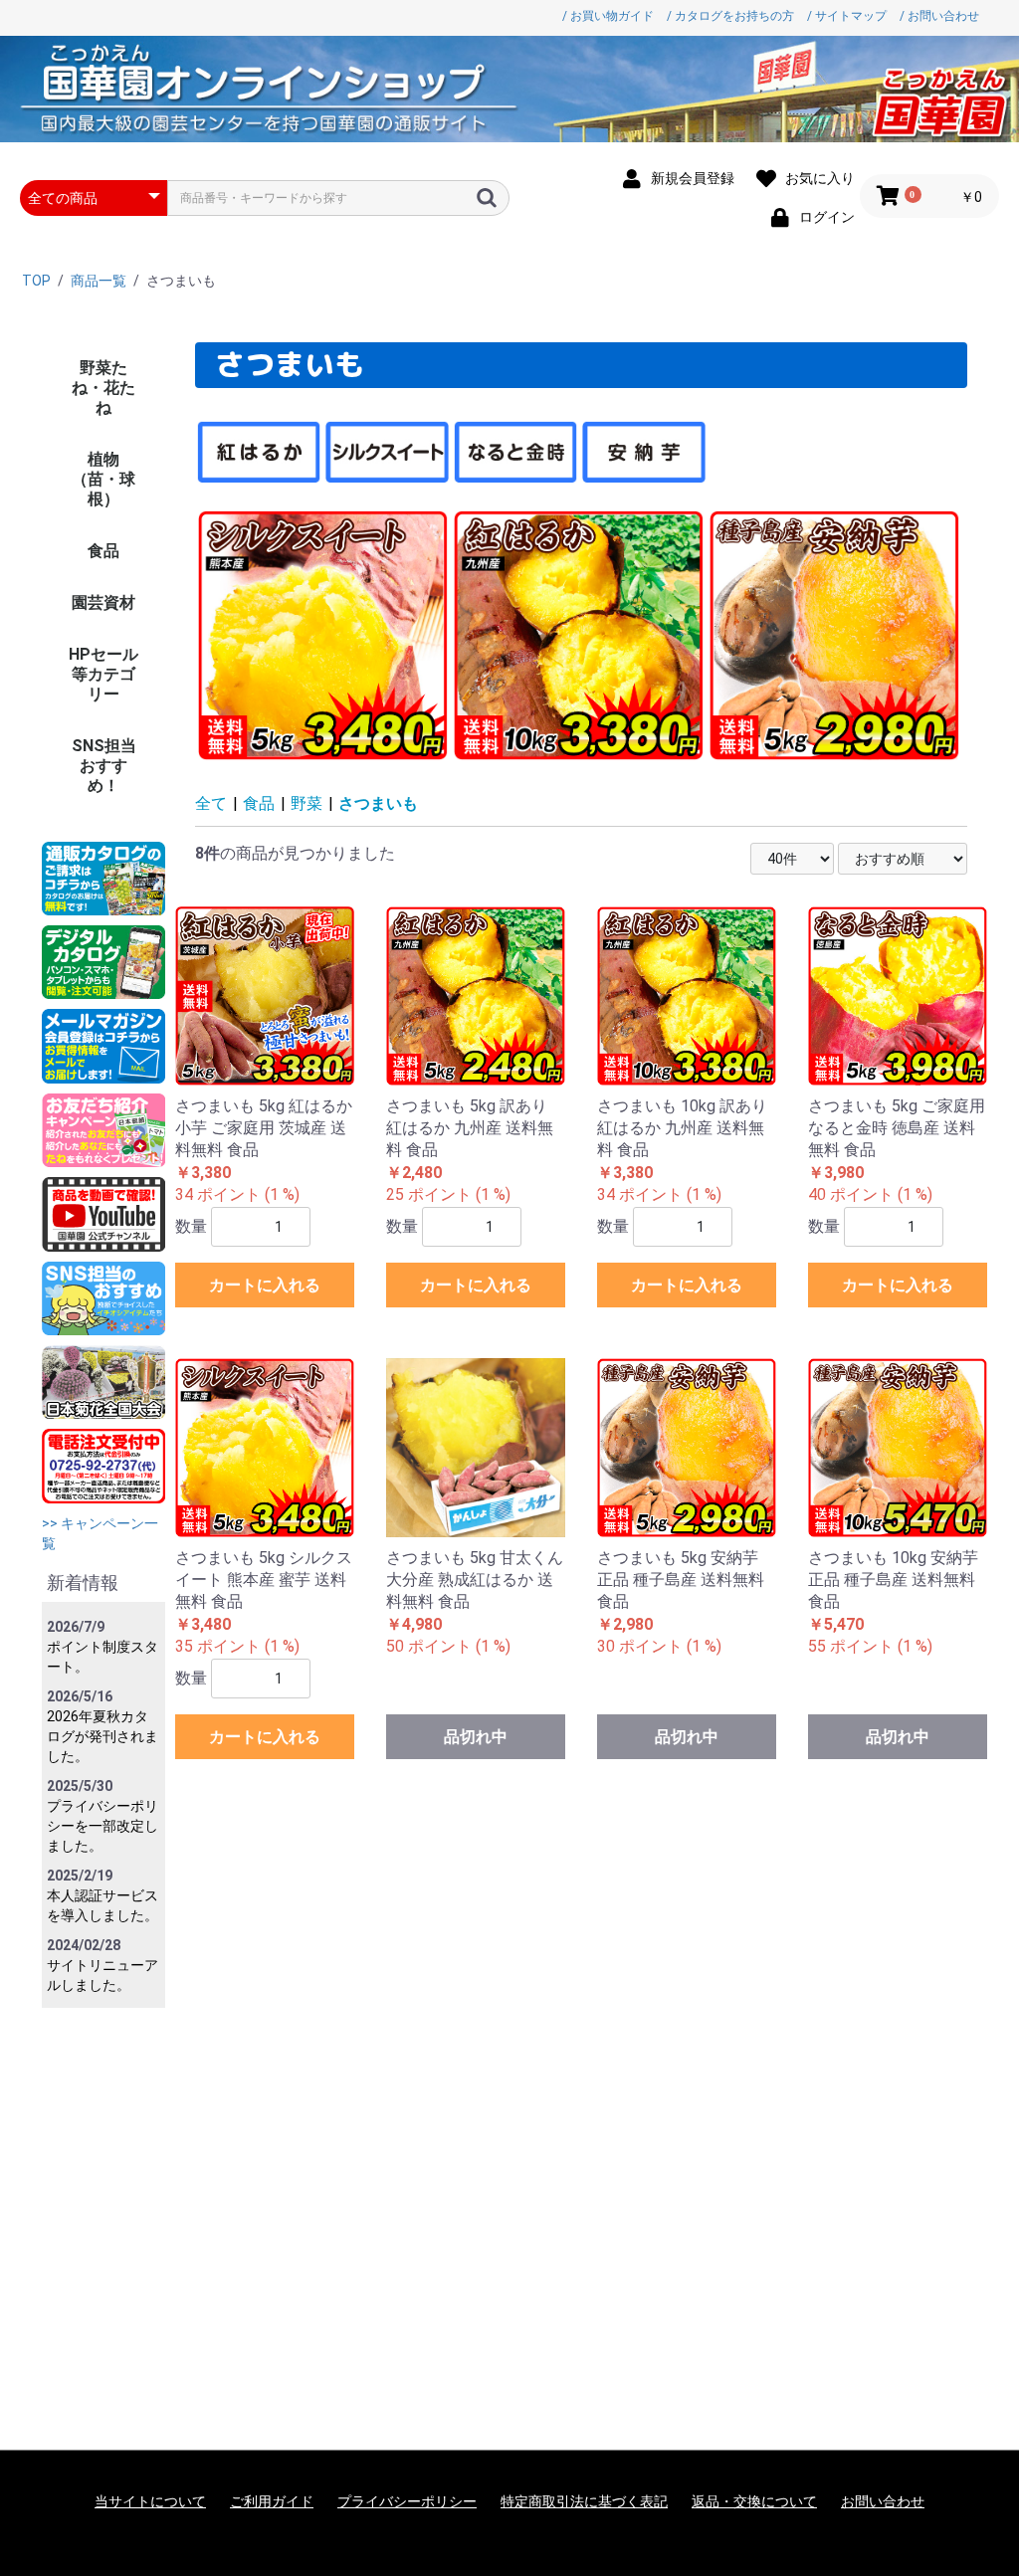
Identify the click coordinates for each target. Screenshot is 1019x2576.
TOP (36, 281)
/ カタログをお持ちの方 (730, 16)
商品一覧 (99, 281)
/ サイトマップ (847, 16)
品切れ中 (476, 1737)
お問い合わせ (883, 2501)
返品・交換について (754, 2501)
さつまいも (378, 803)
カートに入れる (265, 1285)
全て (211, 803)
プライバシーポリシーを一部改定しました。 (102, 1826)
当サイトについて (150, 2501)
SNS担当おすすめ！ (104, 766)
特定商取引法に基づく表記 (584, 2501)
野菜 (306, 803)
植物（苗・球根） (103, 479)
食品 (103, 551)
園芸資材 (103, 602)
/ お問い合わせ (939, 16)
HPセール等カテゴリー (103, 674)
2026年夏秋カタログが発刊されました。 (102, 1736)
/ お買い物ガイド (608, 16)
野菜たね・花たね (103, 388)
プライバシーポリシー (407, 2501)
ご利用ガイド (272, 2501)
